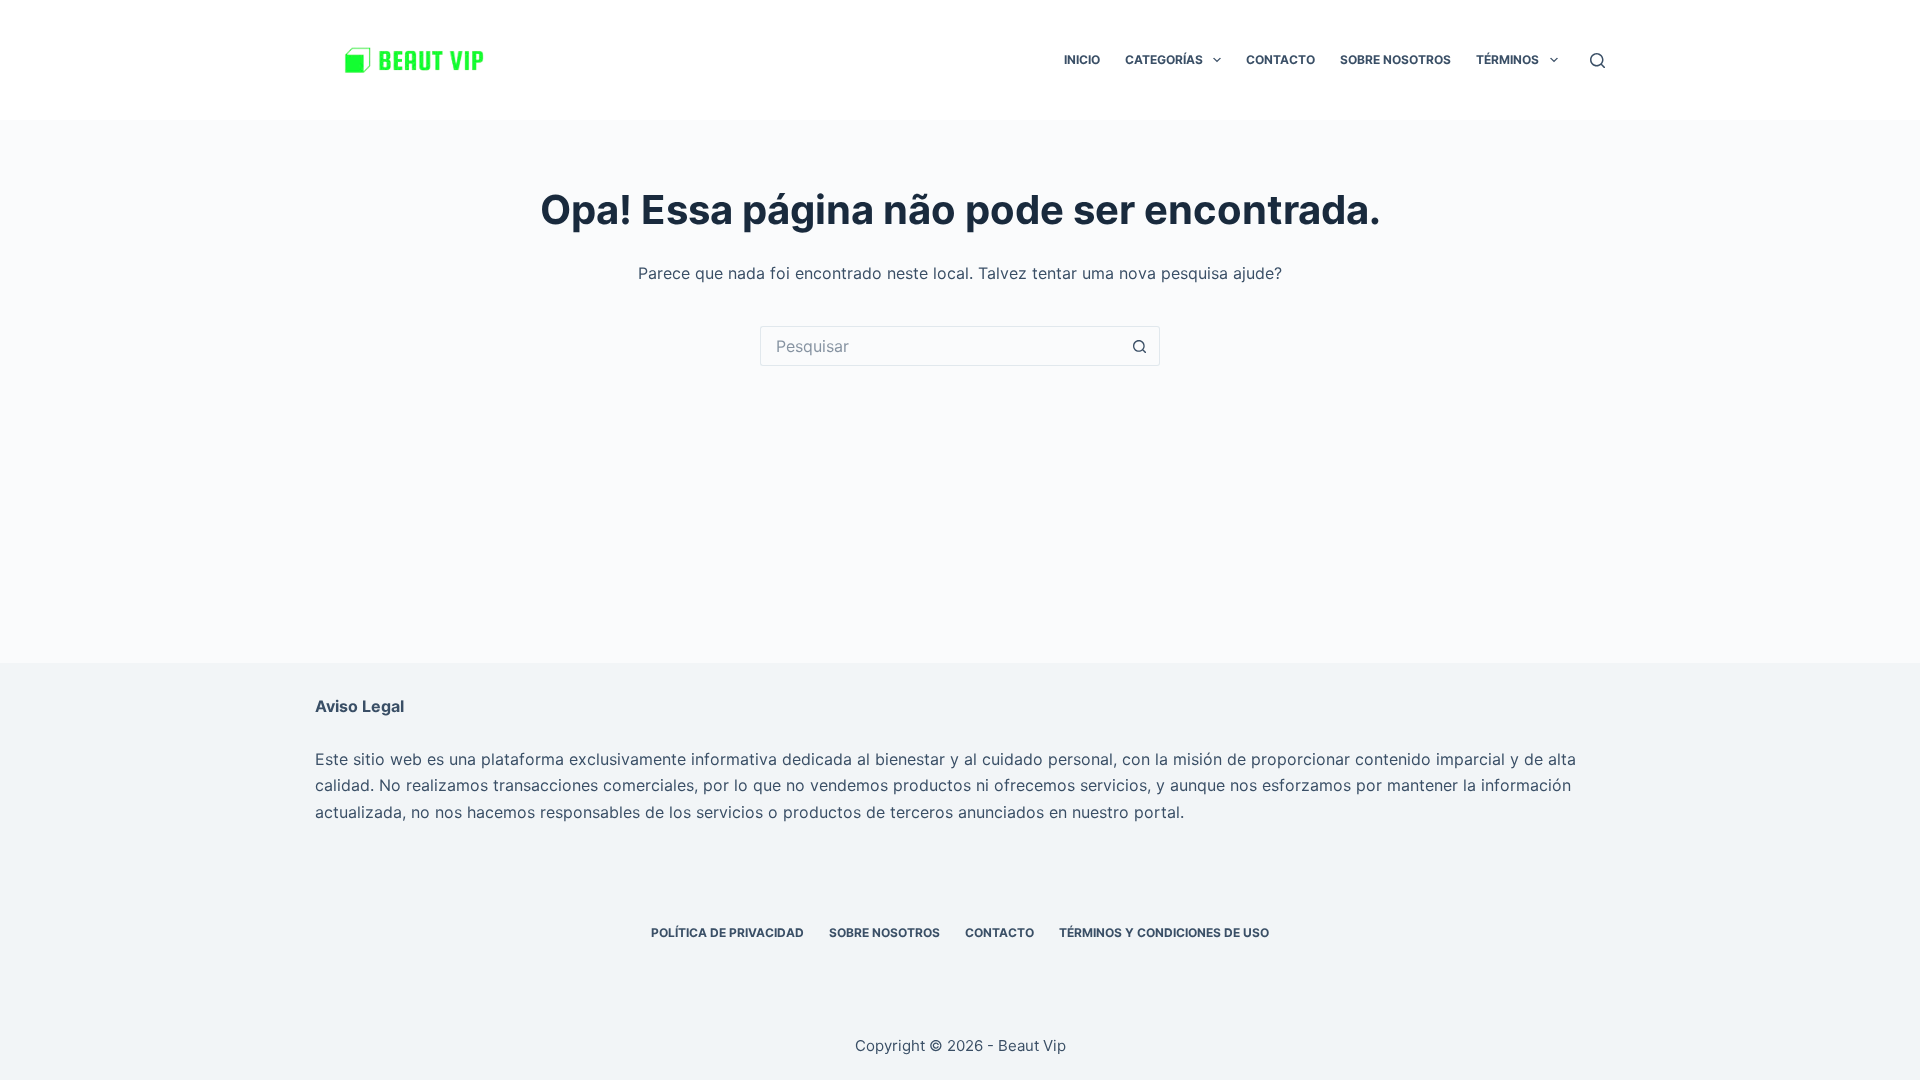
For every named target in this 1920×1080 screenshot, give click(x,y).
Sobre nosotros (1395, 59)
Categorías (1164, 59)
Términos (1507, 59)
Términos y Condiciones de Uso (1164, 932)
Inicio (1082, 59)
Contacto (1280, 59)
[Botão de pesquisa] (1140, 346)
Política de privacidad (727, 932)
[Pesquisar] (1597, 60)
